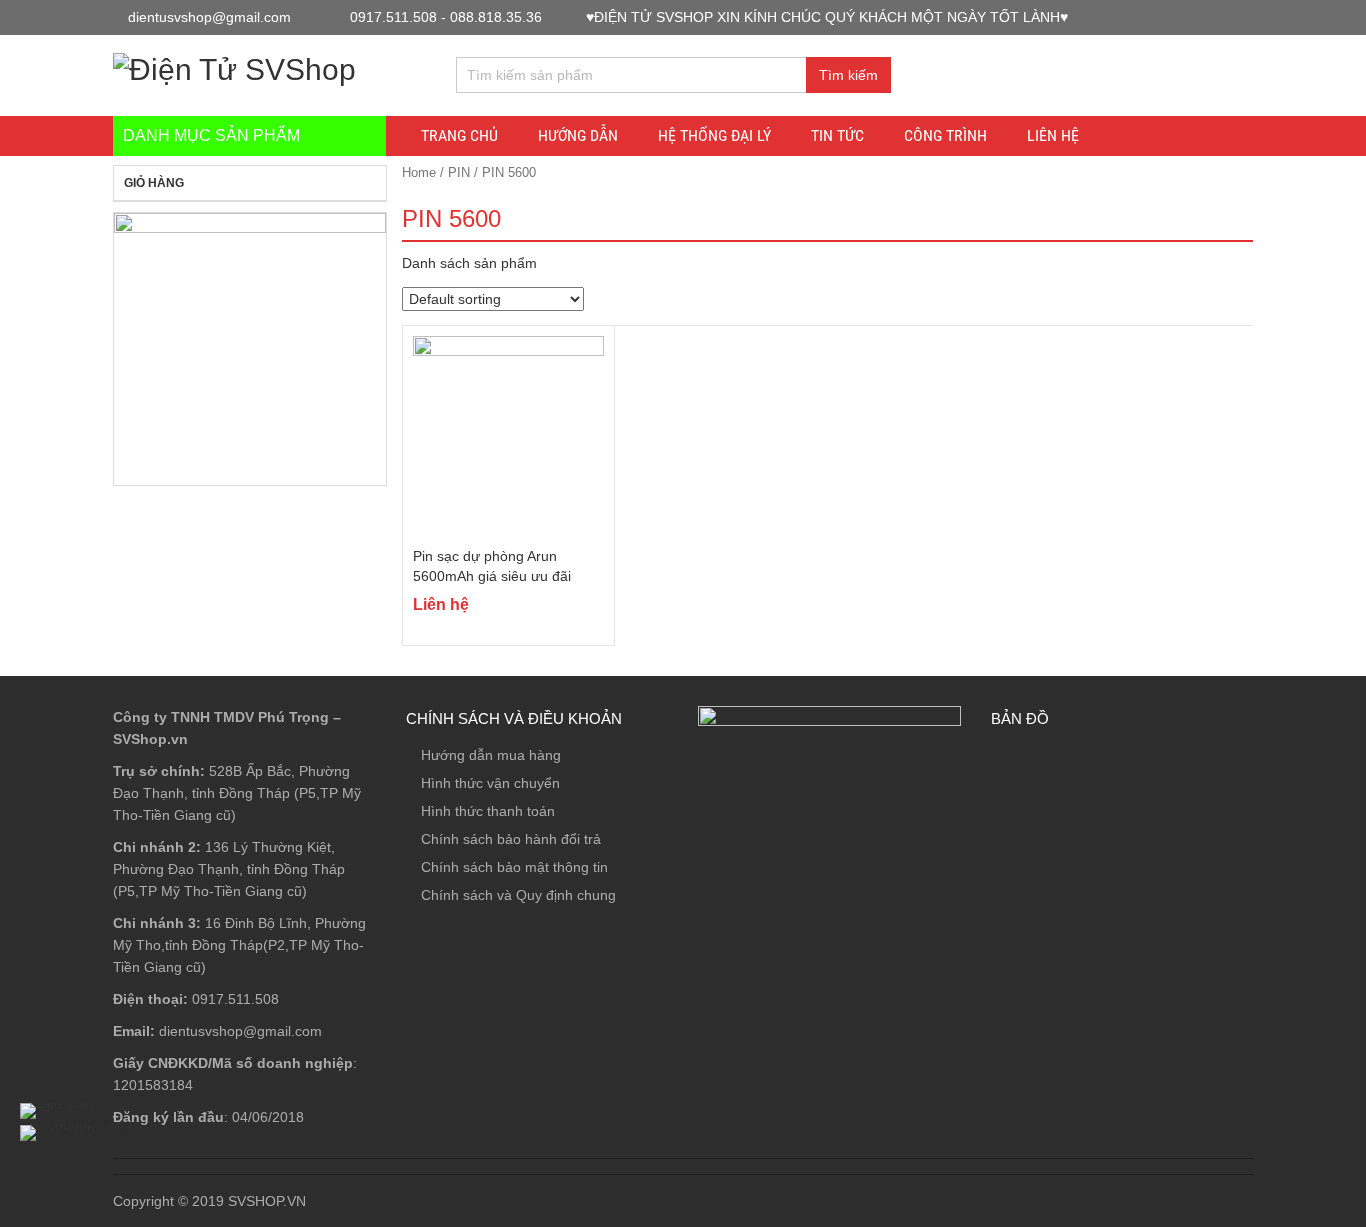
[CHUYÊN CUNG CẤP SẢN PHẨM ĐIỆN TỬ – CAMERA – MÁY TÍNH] (234, 66)
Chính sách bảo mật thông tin (514, 867)
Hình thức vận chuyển (490, 783)
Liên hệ (1053, 135)
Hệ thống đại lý (714, 135)
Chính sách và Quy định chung (518, 895)
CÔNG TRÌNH (945, 135)
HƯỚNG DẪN (578, 135)
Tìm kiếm (848, 75)
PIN (459, 172)
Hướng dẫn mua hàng (491, 755)
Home (419, 172)
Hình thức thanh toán (488, 811)
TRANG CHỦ (459, 135)
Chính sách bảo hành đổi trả (511, 839)
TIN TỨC (837, 135)
